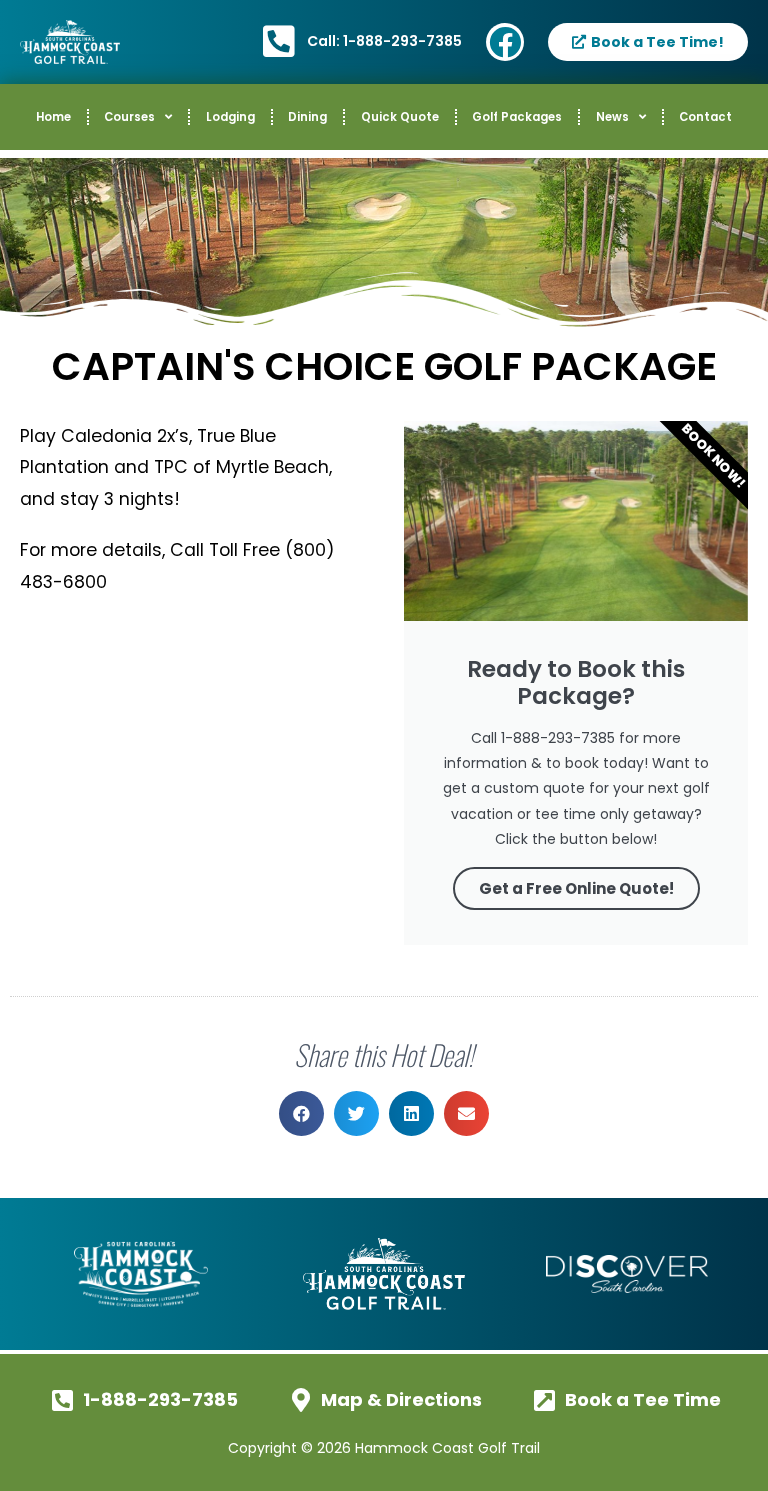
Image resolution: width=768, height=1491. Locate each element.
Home (53, 117)
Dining (307, 117)
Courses (129, 117)
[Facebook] (505, 42)
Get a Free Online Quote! (576, 888)
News (612, 117)
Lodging (230, 117)
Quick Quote (400, 117)
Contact (705, 117)
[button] (301, 1113)
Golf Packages (517, 117)
